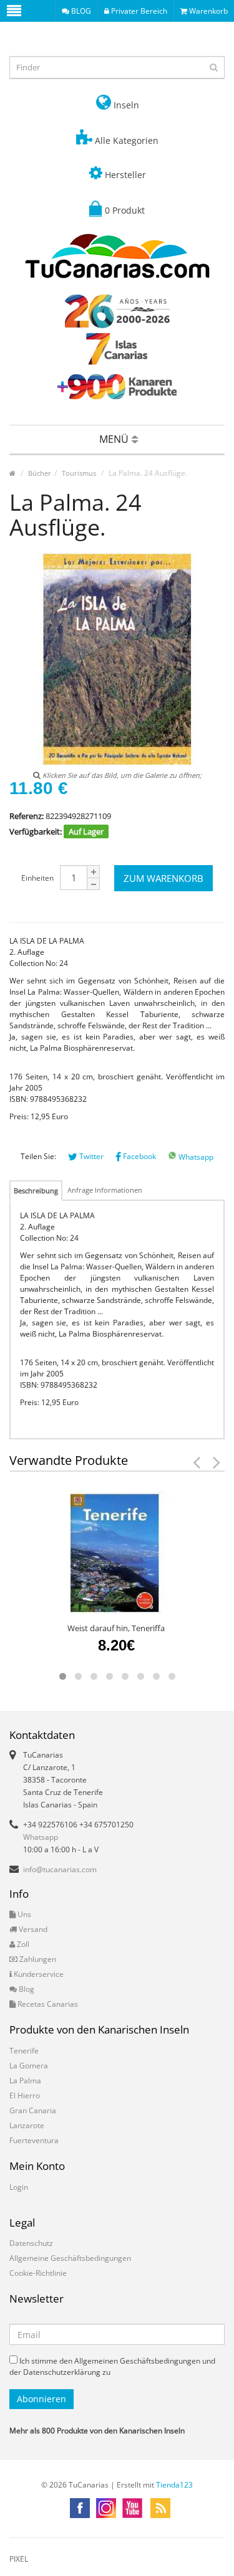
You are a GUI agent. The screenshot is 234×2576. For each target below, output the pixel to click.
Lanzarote (27, 2125)
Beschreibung (36, 1191)
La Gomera (29, 2066)
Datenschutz (31, 2243)
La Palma (25, 2081)
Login (19, 2187)
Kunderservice (38, 1974)
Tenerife (24, 2051)
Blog (26, 1989)
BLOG (80, 11)
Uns (23, 1914)
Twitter (90, 1156)
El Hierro (25, 2095)
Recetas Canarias (47, 2004)
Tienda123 (174, 2485)
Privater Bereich (138, 11)
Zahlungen (37, 1959)
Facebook (139, 1156)
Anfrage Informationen (105, 1190)
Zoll (22, 1944)
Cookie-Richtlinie (38, 2273)
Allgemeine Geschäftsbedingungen (70, 2258)
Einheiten (37, 878)
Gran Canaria (33, 2110)
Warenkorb (207, 11)
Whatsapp (195, 1157)
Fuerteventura (34, 2140)
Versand (32, 1929)
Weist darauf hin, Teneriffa (116, 1628)
